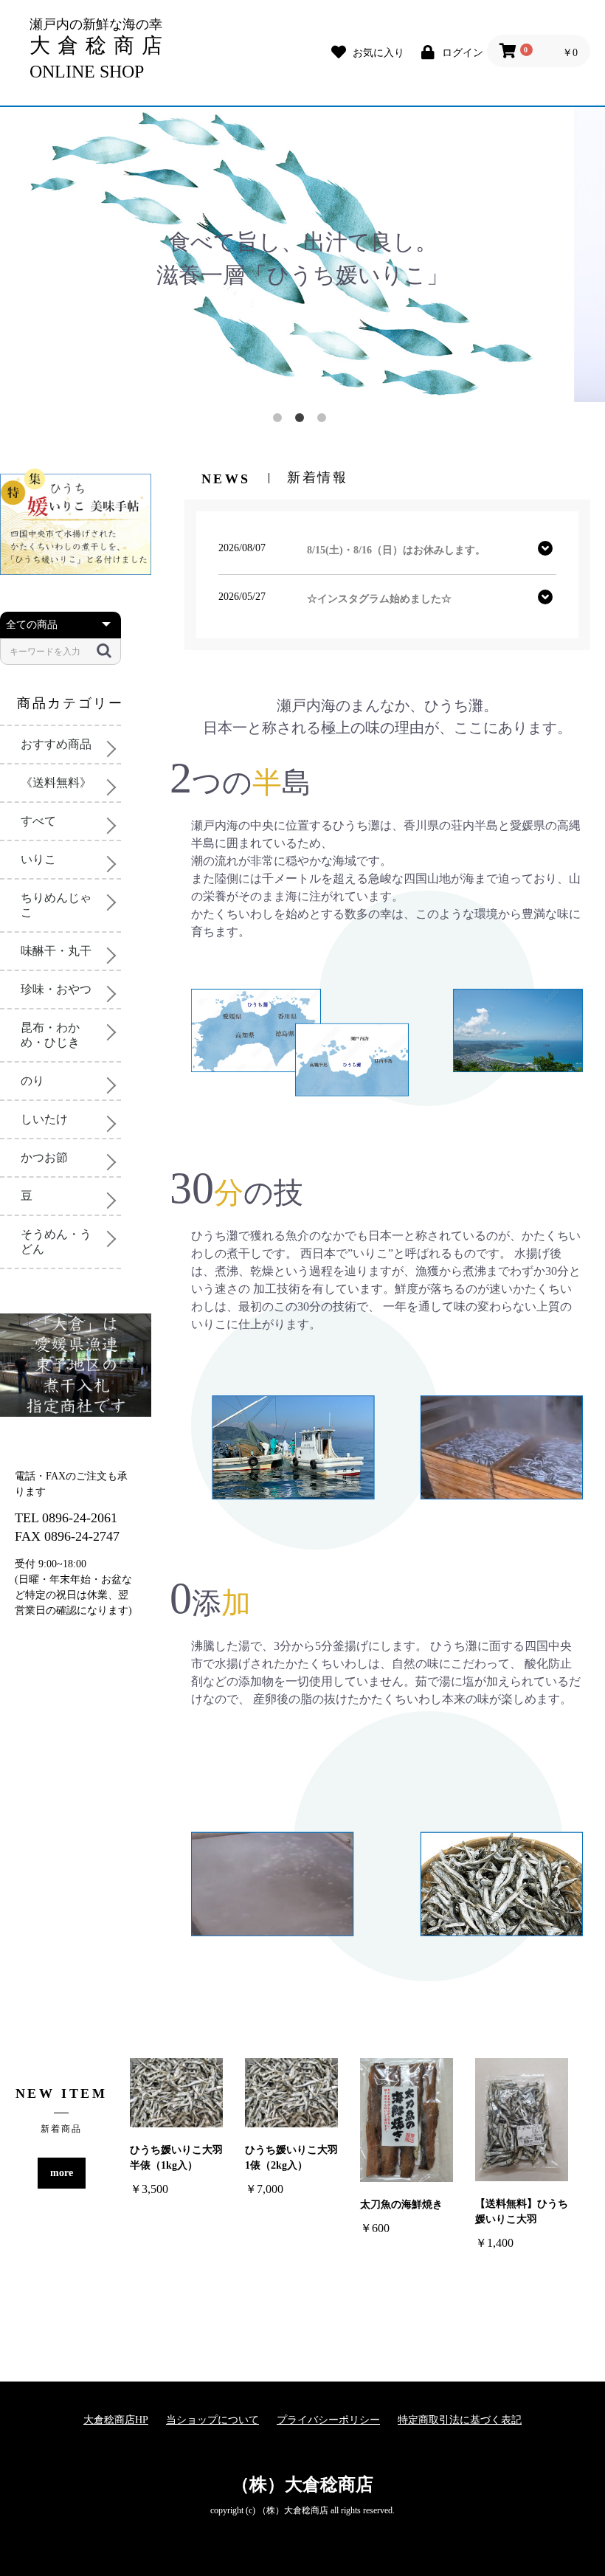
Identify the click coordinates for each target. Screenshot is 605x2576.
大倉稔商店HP (116, 2420)
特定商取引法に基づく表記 (460, 2420)
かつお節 (44, 1157)
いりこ (38, 859)
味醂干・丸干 (56, 951)
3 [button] (325, 421)
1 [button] (280, 421)
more (62, 2173)
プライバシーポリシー (328, 2420)
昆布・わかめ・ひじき (50, 1035)
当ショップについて (212, 2420)
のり (32, 1081)
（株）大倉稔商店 (302, 2485)
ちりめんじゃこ (56, 905)
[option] (302, 255)
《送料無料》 (56, 783)
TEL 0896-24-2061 (66, 1518)
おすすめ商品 (56, 744)
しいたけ (44, 1119)
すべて (38, 821)
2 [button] (302, 421)
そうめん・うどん (56, 1242)
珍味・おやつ (56, 989)
